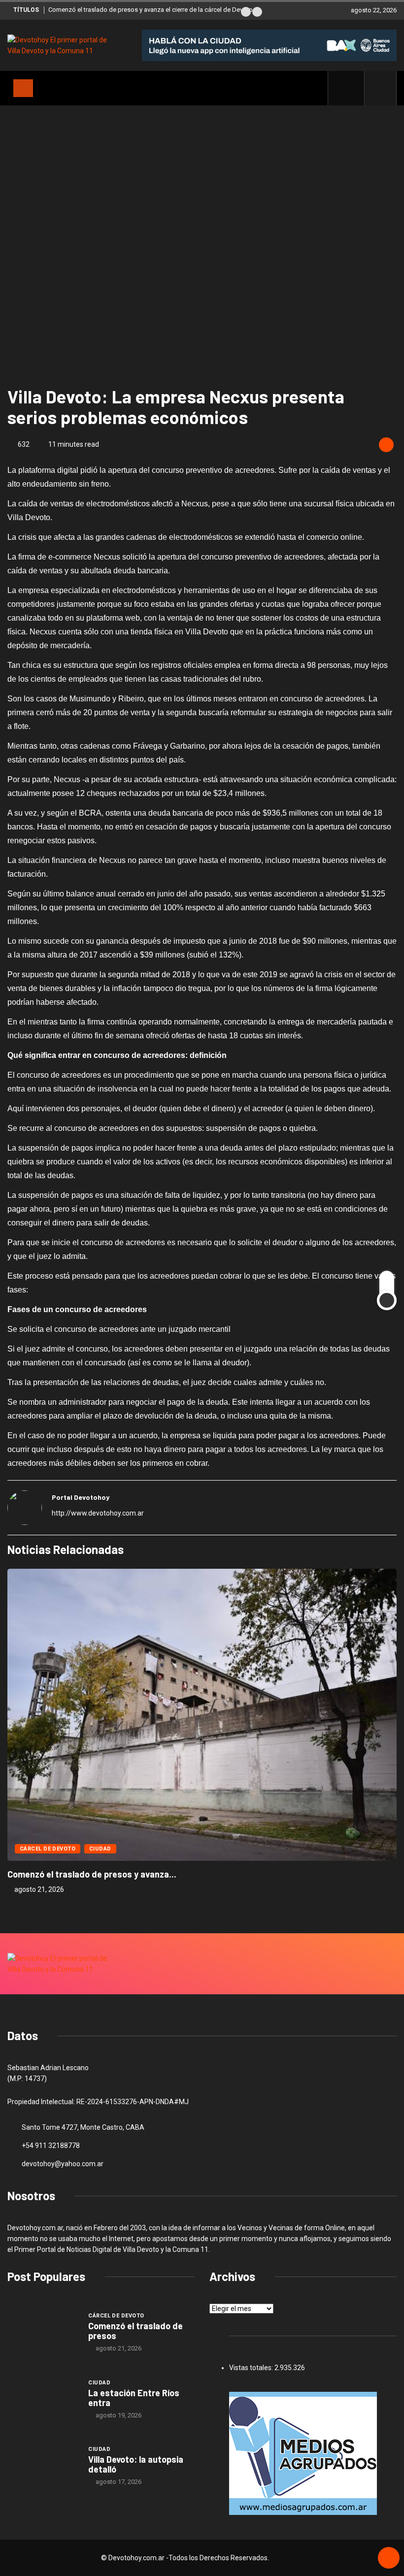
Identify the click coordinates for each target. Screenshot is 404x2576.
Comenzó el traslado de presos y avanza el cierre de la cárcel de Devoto (151, 10)
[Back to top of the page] (389, 2558)
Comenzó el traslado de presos (135, 2331)
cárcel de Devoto (48, 1849)
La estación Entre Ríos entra (134, 2398)
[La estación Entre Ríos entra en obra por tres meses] (43, 2399)
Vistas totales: (252, 2368)
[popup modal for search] (381, 88)
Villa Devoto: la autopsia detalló (136, 2464)
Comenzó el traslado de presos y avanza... (92, 1874)
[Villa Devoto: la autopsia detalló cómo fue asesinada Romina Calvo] (43, 2465)
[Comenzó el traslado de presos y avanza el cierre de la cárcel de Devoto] (43, 2332)
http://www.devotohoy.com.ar (98, 1513)
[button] (246, 12)
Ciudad (100, 1849)
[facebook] (352, 88)
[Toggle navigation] (23, 88)
